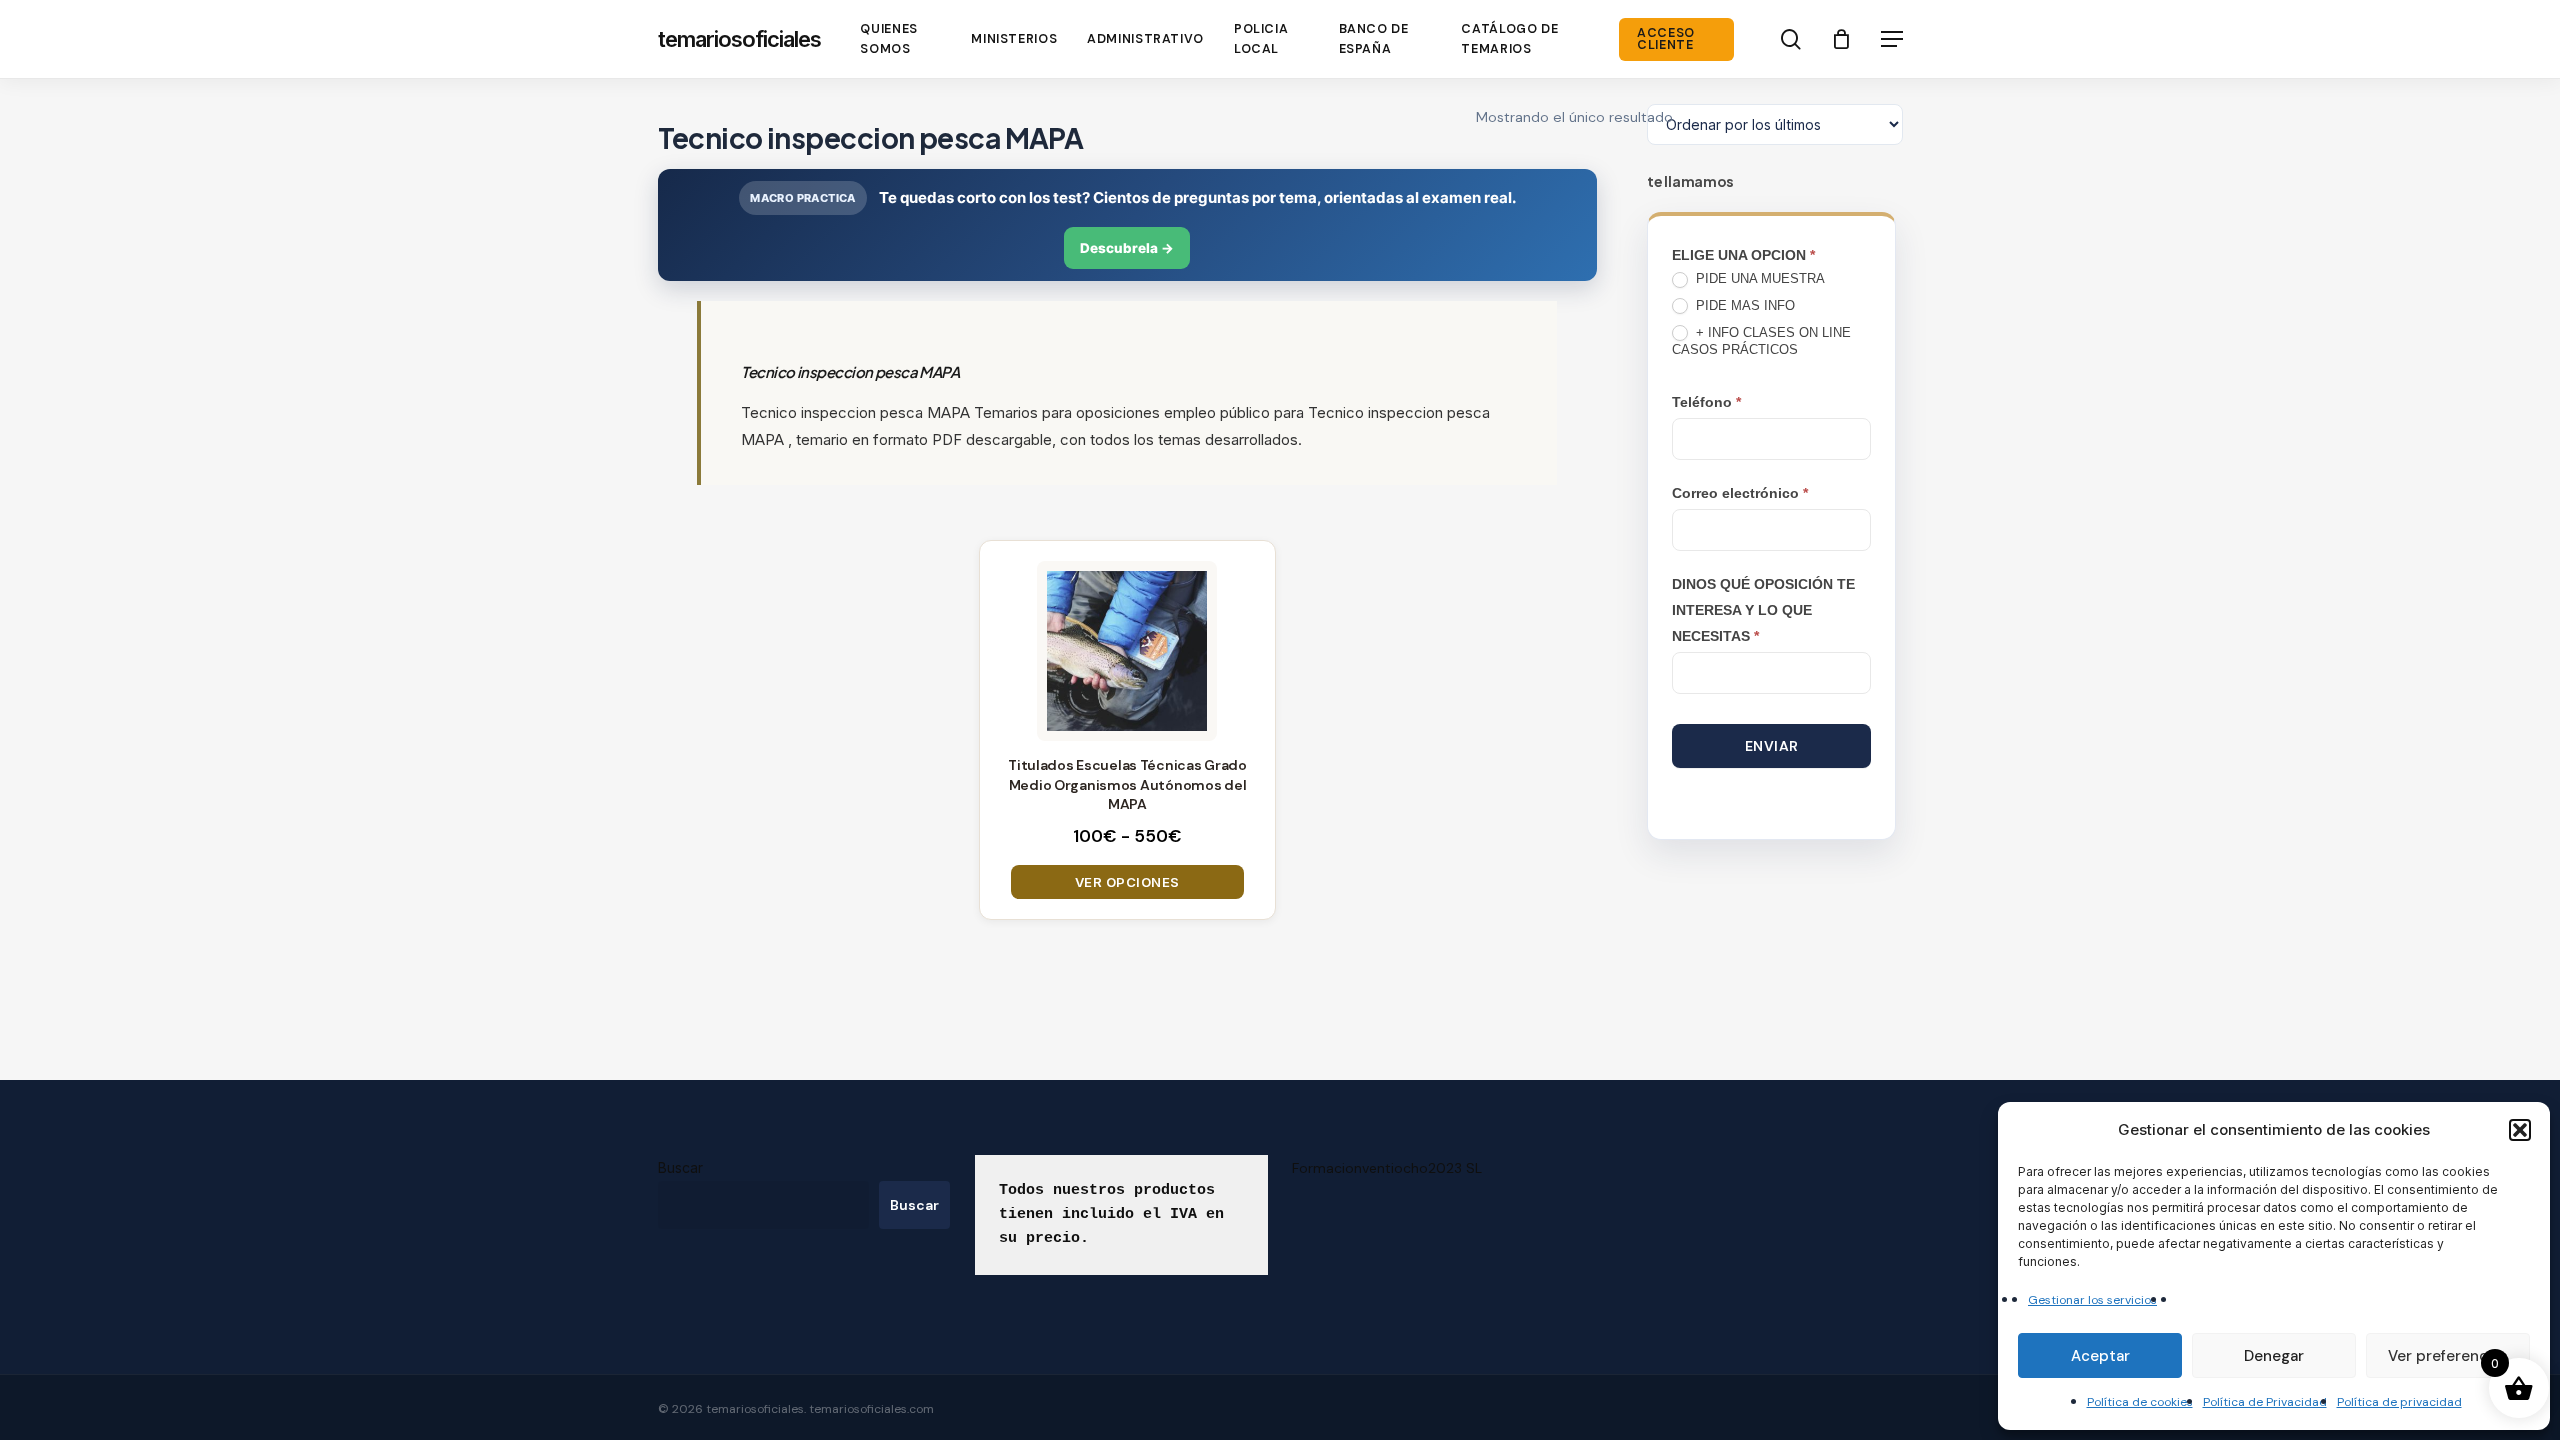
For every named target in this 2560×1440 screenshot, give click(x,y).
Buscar (680, 1167)
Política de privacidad (2399, 1402)
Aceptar (2100, 1356)
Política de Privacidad (2265, 1402)
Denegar (2274, 1356)
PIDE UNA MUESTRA (1758, 278)
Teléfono (1706, 402)
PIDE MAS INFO (1743, 305)
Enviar (1772, 746)
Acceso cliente (1666, 39)
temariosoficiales (739, 39)
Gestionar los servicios (2092, 1300)
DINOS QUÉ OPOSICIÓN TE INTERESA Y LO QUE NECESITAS (1763, 610)
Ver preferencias (2448, 1356)
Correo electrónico (1740, 493)
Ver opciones (1127, 882)
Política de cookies (2140, 1402)
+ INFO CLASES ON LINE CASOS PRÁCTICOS (1761, 341)
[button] (2520, 1130)
